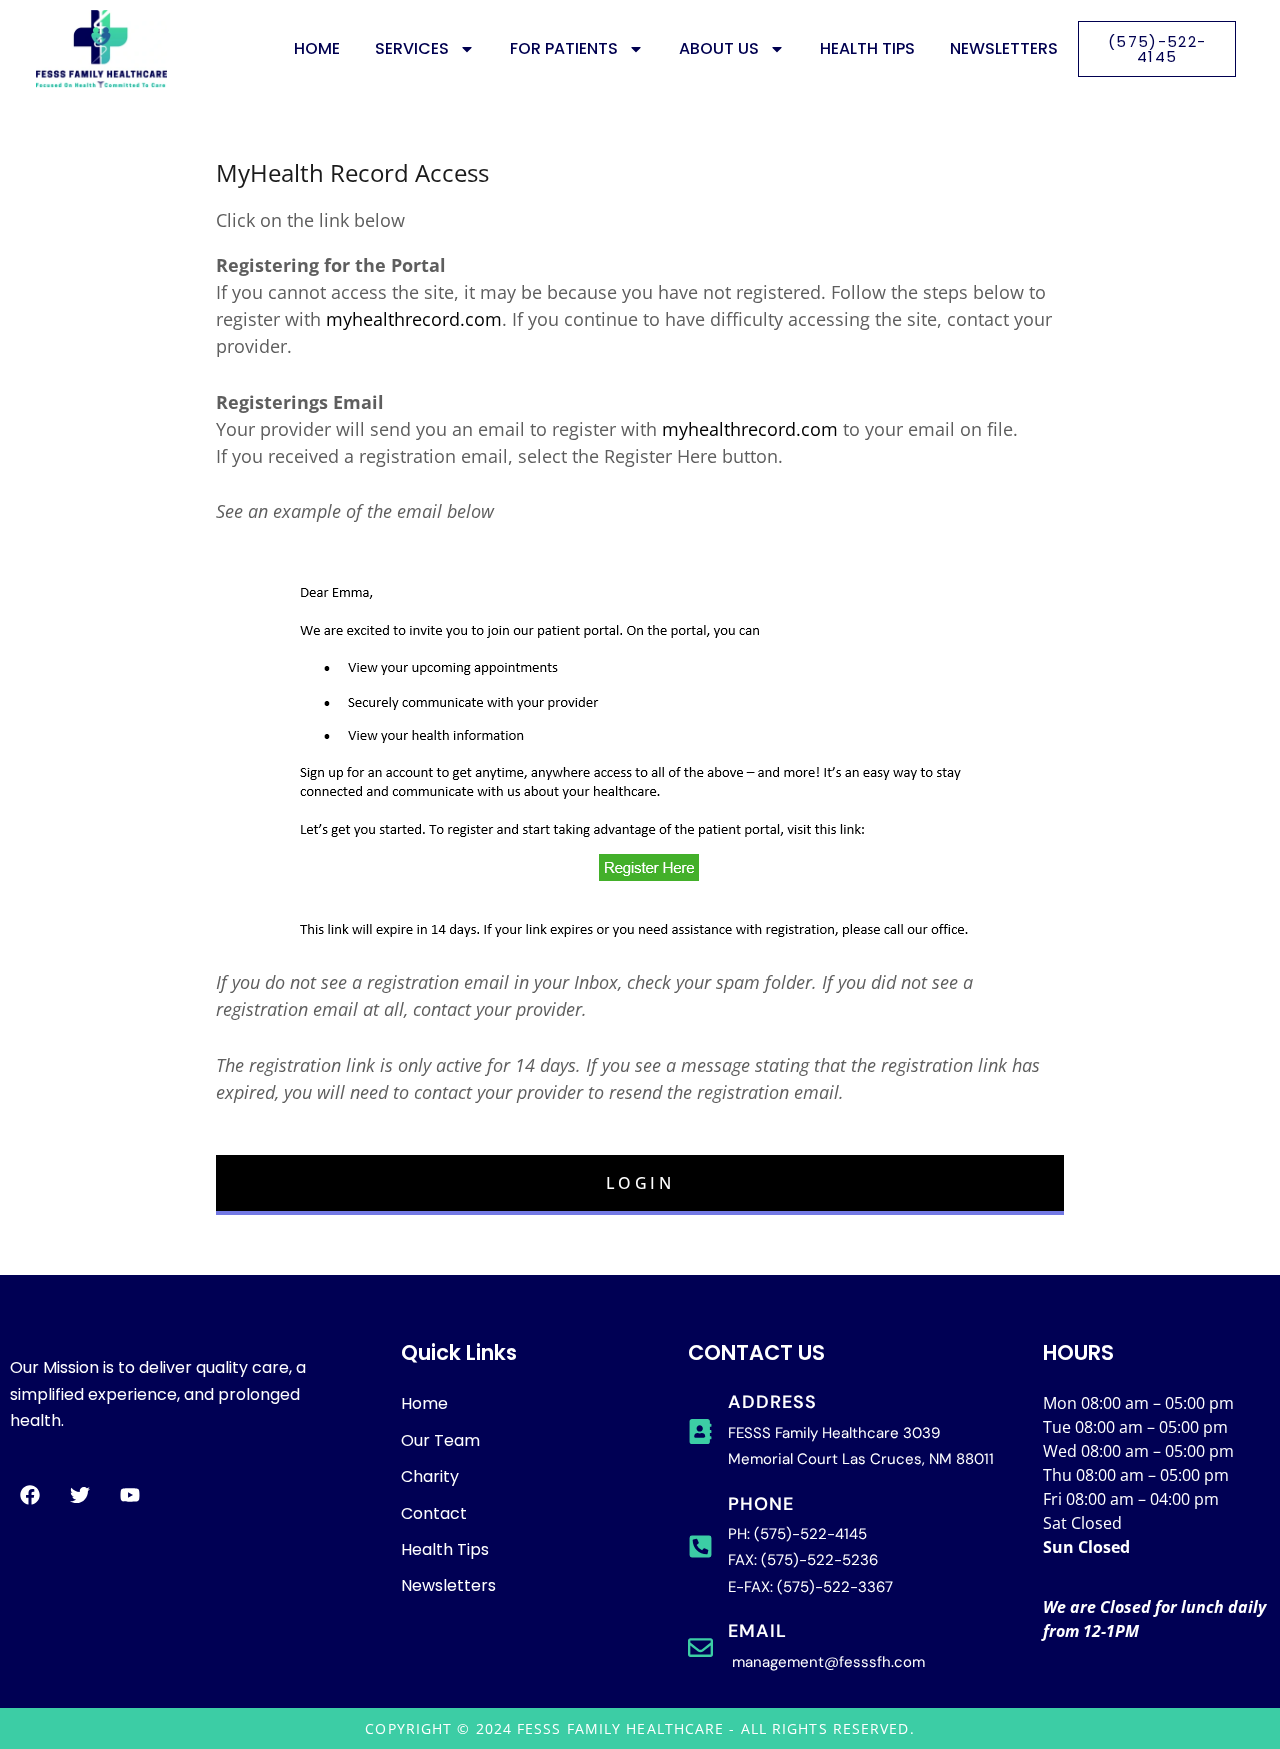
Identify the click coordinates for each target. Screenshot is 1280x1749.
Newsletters (1004, 48)
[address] (700, 1431)
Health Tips (867, 48)
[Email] (700, 1647)
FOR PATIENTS (564, 48)
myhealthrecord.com (414, 319)
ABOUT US (719, 48)
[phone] (700, 1546)
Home (317, 48)
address (772, 1402)
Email (757, 1631)
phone (761, 1504)
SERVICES (412, 48)
